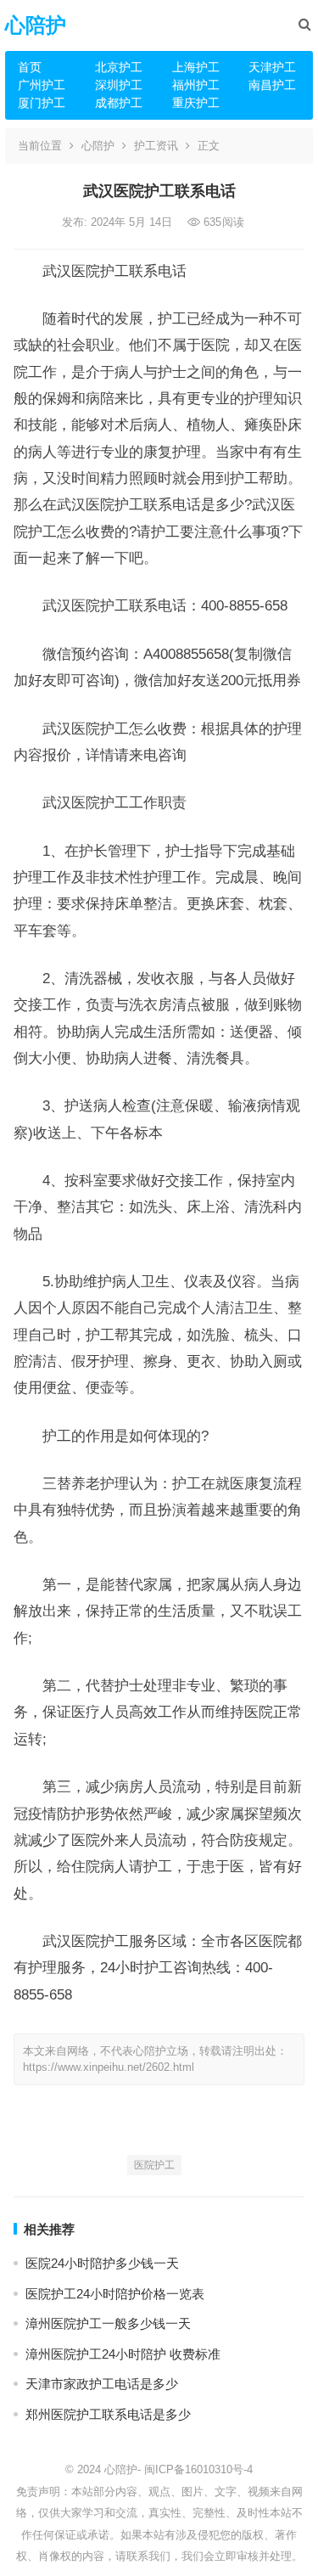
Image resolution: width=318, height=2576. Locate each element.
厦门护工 (42, 103)
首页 (30, 67)
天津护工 (272, 67)
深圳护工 (119, 85)
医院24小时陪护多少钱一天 (102, 2263)
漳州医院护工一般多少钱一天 (108, 2323)
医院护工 (154, 2165)
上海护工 (196, 67)
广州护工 (42, 85)
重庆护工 (196, 103)
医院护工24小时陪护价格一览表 (115, 2294)
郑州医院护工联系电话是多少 (108, 2414)
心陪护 (36, 25)
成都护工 (119, 103)
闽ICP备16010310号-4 (198, 2469)
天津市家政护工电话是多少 (102, 2384)
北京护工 (119, 67)
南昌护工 (272, 85)
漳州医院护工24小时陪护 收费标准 (123, 2354)
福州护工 (196, 85)
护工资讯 (156, 146)
